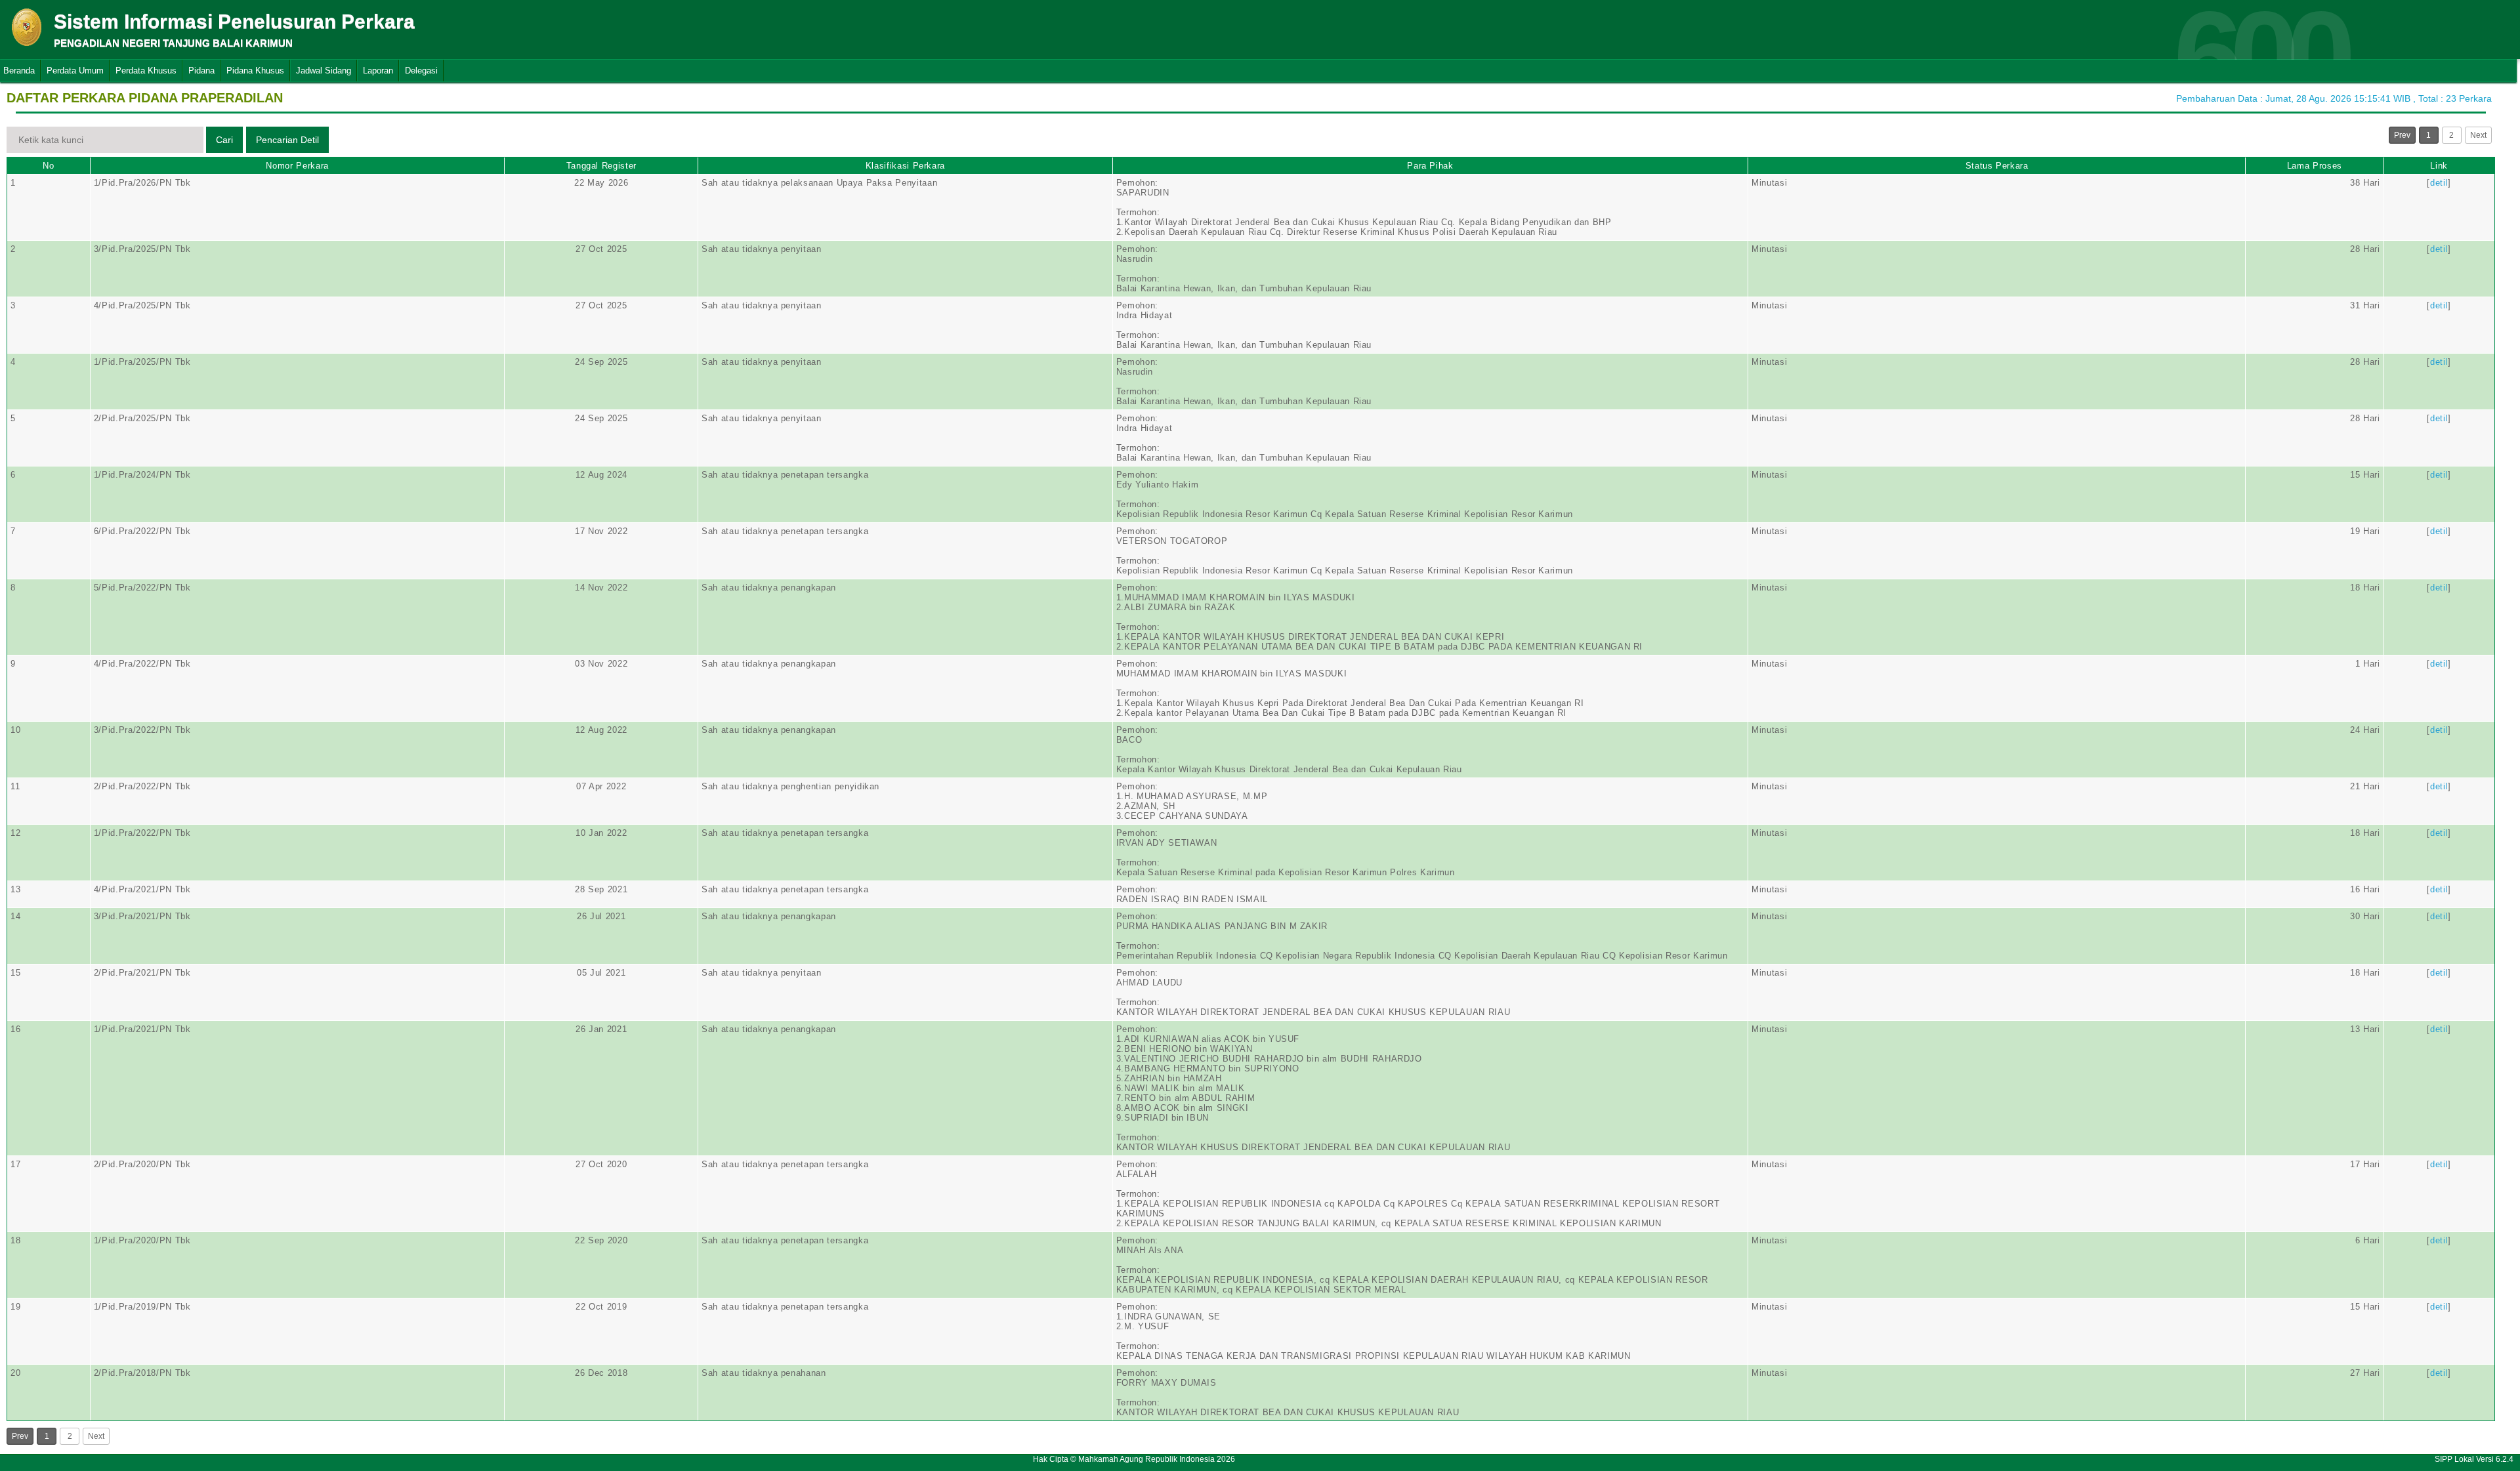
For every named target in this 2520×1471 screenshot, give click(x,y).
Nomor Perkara (297, 166)
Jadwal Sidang (324, 71)
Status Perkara (1997, 166)
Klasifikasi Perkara (905, 166)
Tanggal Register (601, 166)
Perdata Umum (75, 71)
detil (2439, 183)
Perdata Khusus (146, 71)
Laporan (378, 71)
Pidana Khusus (255, 71)
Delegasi (421, 71)
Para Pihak (1430, 166)
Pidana (201, 71)
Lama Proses (2315, 166)
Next (2478, 135)
